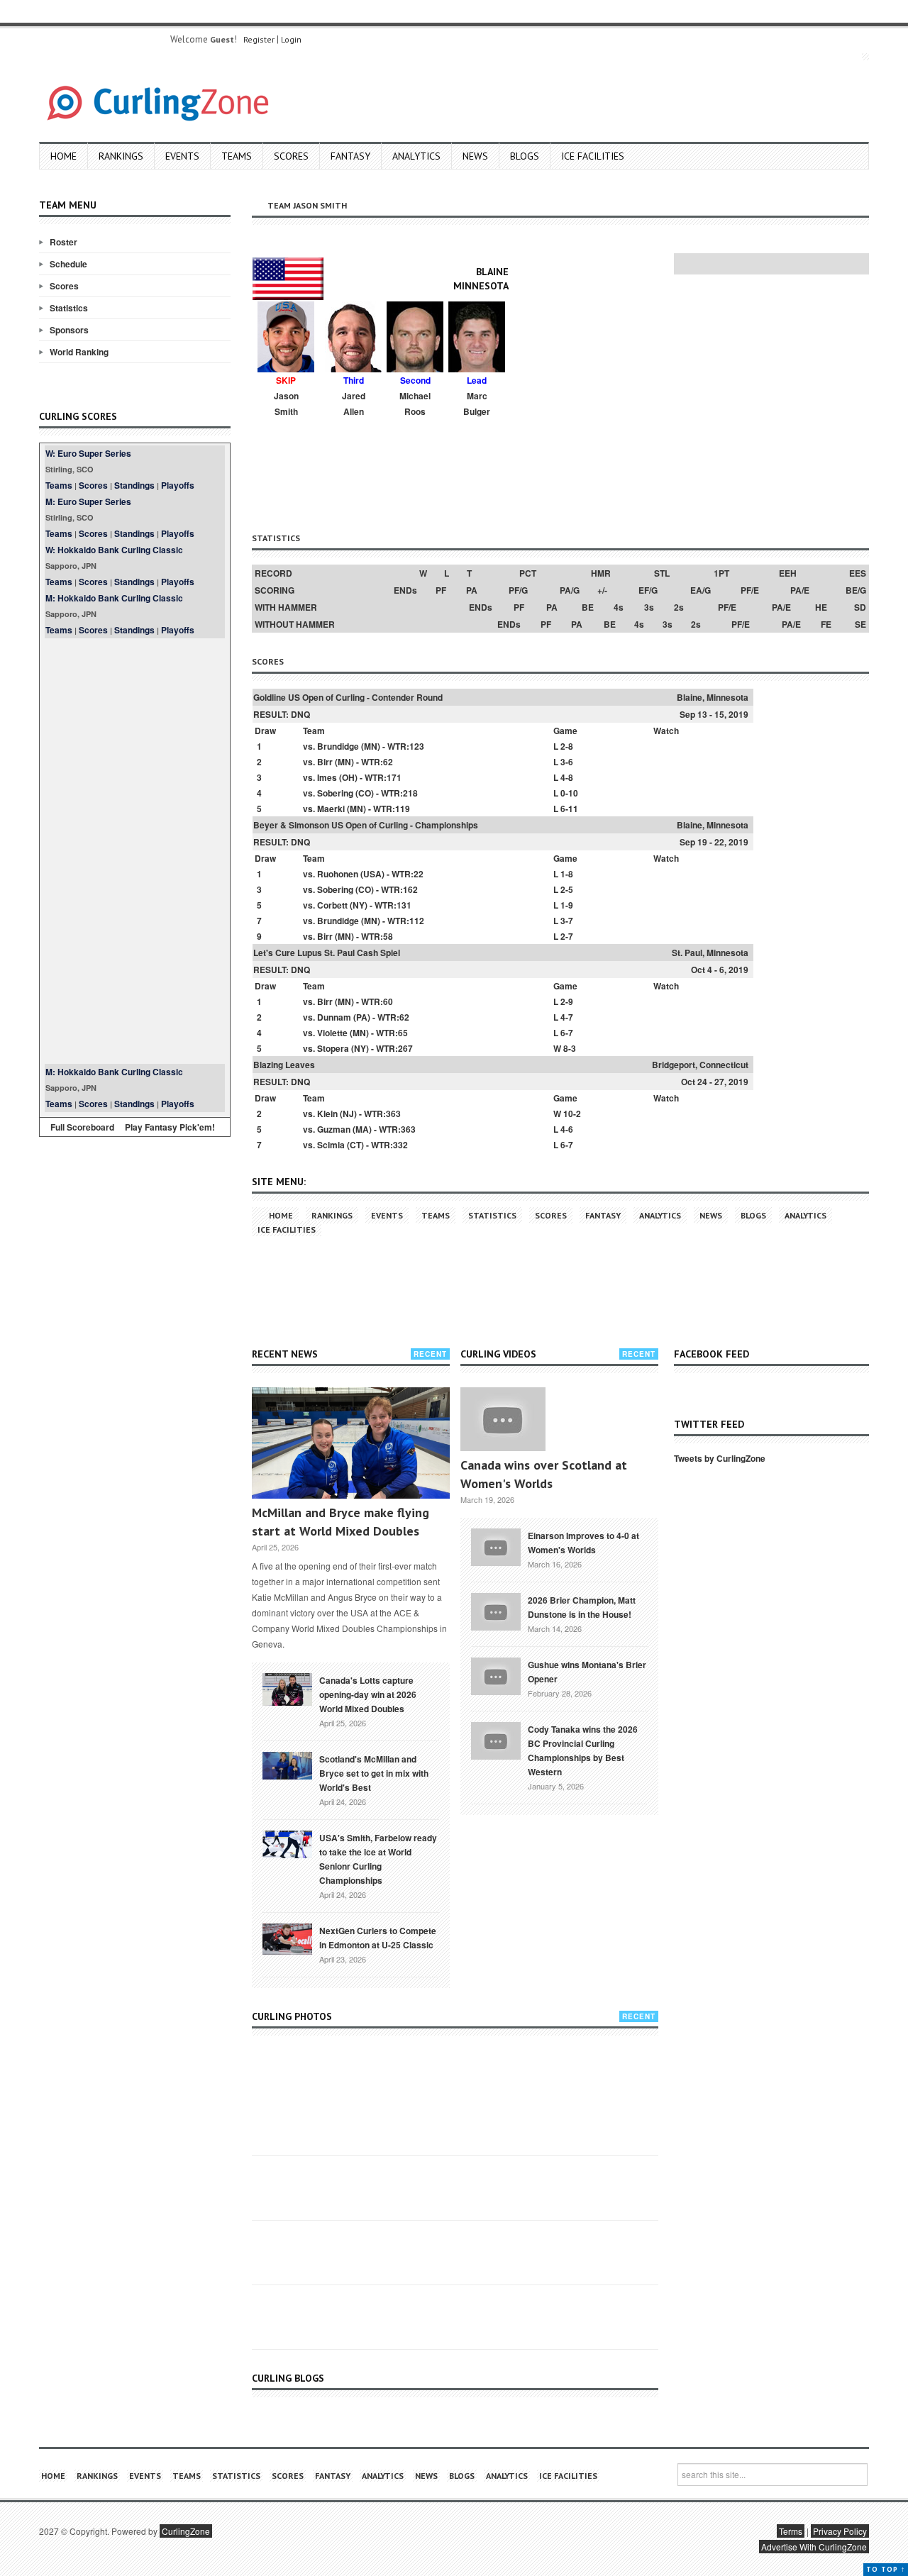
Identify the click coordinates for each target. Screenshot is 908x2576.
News (475, 156)
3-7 (567, 921)
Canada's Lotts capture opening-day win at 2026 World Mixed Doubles (368, 1694)
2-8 (567, 746)
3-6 (567, 762)
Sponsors (69, 330)
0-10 (569, 793)
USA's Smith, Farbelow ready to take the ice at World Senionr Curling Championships (378, 1859)
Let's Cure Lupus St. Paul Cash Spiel (327, 953)
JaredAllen (354, 404)
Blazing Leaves (284, 1065)
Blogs (525, 156)
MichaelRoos (415, 404)
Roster (63, 242)
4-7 (567, 1017)
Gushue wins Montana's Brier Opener (587, 1672)
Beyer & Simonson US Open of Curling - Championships (366, 825)
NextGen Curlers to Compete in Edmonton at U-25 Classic (378, 1938)
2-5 (567, 889)
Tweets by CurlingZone (720, 1458)
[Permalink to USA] (287, 1843)
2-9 (567, 1001)
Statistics (69, 308)
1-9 (567, 905)
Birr (325, 762)
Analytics (416, 156)
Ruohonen (338, 874)
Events (182, 156)
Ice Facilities (593, 156)
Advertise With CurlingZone (814, 2547)
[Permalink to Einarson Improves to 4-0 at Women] (496, 1545)
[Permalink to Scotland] (287, 1765)
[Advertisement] (135, 851)
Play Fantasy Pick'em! (170, 1127)
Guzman (334, 1129)
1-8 (567, 874)
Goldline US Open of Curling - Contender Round (348, 697)
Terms (791, 2531)
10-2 (572, 1114)
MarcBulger (477, 404)
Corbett (332, 905)
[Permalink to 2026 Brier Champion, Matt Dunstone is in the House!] (496, 1610)
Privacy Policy (840, 2531)
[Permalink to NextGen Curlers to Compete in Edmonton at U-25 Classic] (287, 1938)
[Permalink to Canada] (287, 1688)
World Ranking (79, 352)
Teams (237, 156)
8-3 (570, 1048)
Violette (332, 1033)
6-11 (569, 809)
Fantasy (350, 156)
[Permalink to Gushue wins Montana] (496, 1675)
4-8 (567, 777)
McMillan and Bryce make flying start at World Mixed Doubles (340, 1522)
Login (291, 39)
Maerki (331, 809)
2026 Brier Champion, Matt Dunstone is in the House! (582, 1607)
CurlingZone (186, 2531)
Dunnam (334, 1017)
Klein (327, 1114)
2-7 (567, 936)
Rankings (121, 156)
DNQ (300, 714)
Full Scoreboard (82, 1127)
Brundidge (338, 746)
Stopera (333, 1048)
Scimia (331, 1145)
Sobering (335, 793)
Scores (291, 156)
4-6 (567, 1129)
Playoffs (178, 485)
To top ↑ (886, 2569)
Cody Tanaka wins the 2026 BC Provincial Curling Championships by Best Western (583, 1750)
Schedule (68, 264)
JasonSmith (286, 404)
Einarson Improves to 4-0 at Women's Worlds (583, 1543)
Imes (327, 777)
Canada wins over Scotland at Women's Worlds (544, 1474)
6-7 (567, 1033)
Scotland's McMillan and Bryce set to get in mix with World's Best (374, 1773)
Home (63, 156)
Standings (134, 485)
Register (259, 39)
